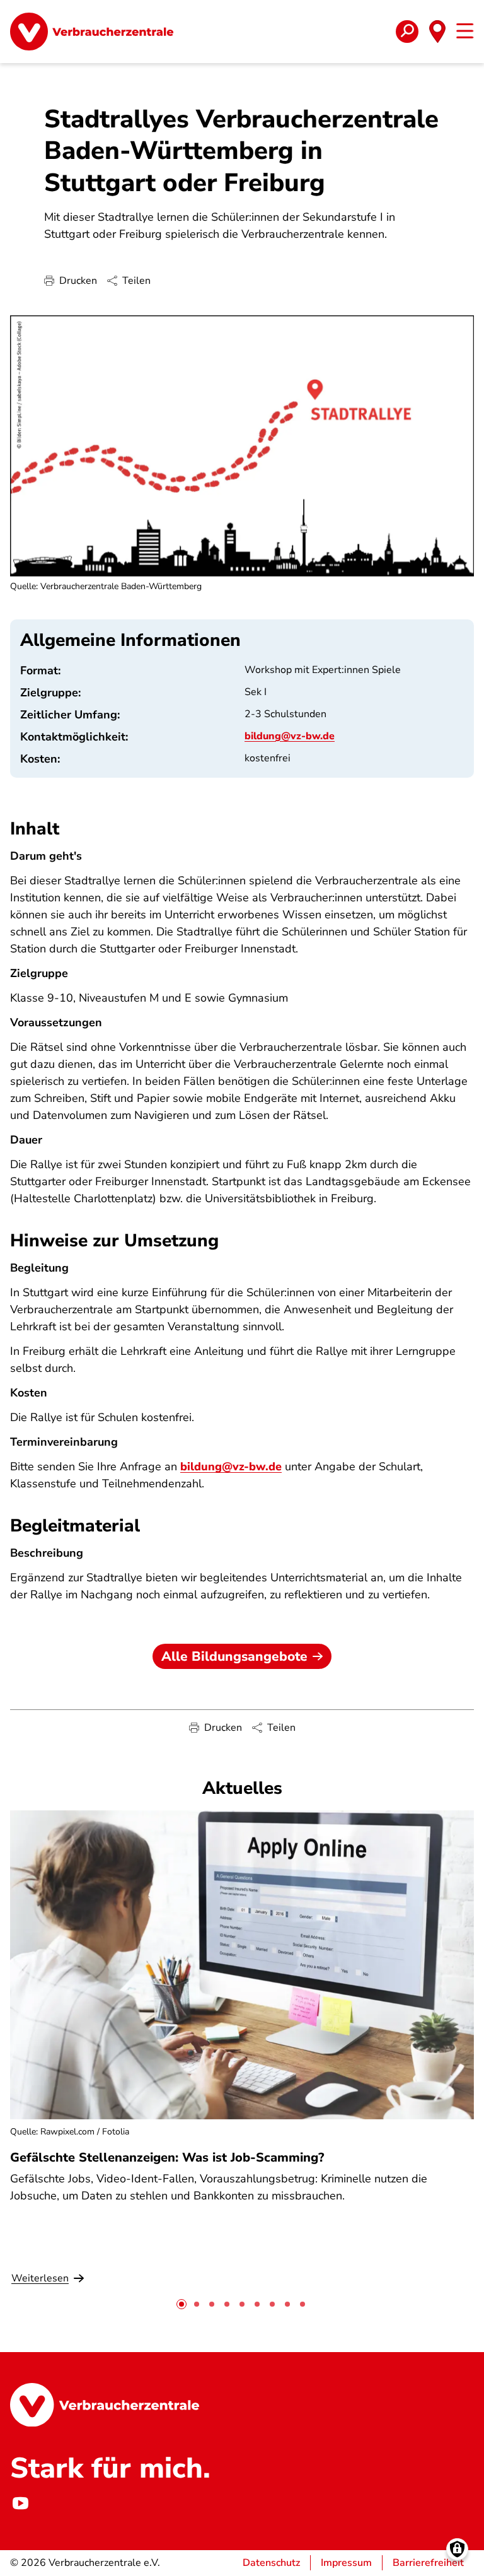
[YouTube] (20, 2503)
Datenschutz (271, 2563)
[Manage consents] (457, 2549)
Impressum (346, 2563)
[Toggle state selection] (437, 32)
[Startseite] (92, 32)
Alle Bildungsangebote (234, 1656)
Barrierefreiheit (428, 2563)
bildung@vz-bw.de (290, 736)
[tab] (181, 2304)
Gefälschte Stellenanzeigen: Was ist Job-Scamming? (167, 2157)
